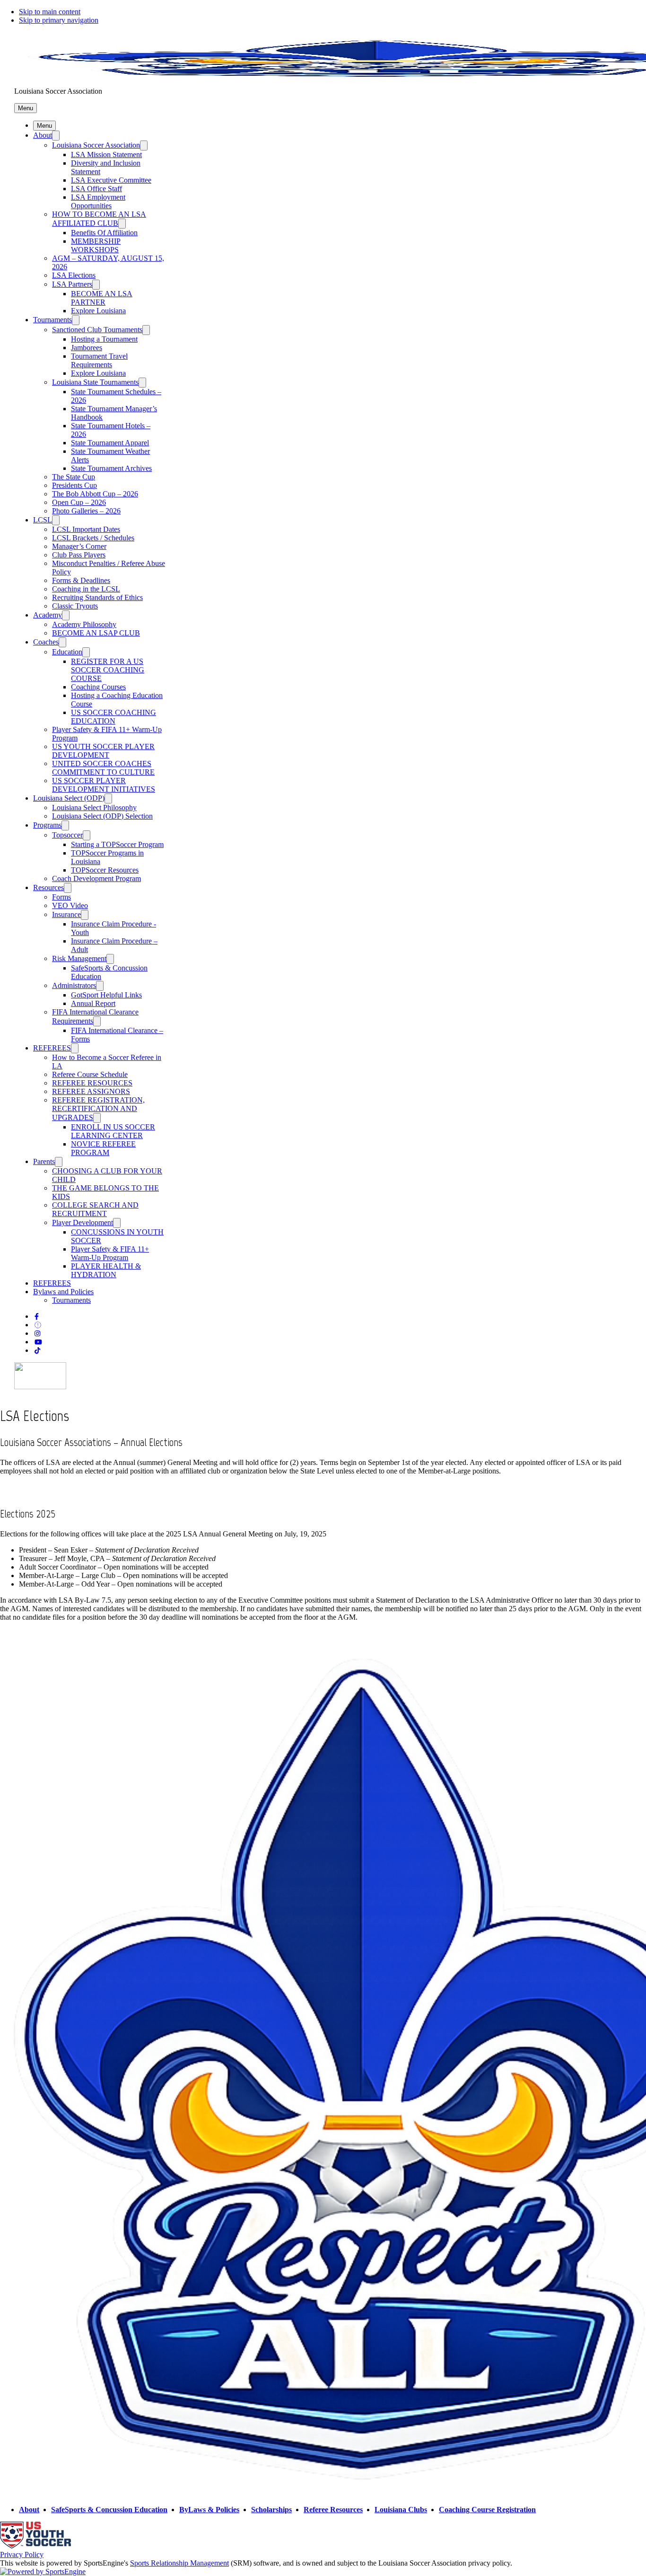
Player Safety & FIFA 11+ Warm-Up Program (110, 1253)
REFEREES (52, 1048)
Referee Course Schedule (90, 1074)
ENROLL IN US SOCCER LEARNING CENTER (113, 1131)
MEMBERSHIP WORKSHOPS (96, 245)
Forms (61, 897)
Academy (48, 615)
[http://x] (38, 1325)
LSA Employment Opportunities (98, 201)
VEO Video (70, 905)
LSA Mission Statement (106, 154)
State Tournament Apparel (110, 443)
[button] (26, 108)
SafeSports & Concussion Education (109, 2510)
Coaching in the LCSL (86, 589)
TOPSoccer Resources (105, 870)
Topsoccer (67, 835)
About (43, 135)
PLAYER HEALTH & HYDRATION (106, 1270)
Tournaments (52, 320)
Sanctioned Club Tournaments (97, 330)
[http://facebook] (37, 1317)
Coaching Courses (98, 687)
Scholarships (271, 2510)
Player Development (83, 1222)
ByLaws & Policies (209, 2510)
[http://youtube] (38, 1342)
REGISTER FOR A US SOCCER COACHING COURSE (108, 670)
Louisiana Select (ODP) (69, 798)
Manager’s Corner (79, 546)
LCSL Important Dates (86, 529)
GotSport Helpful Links (106, 995)
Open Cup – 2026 (79, 502)
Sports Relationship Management (179, 2563)
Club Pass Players (79, 555)
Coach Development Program (96, 878)
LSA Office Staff (96, 189)
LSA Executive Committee (111, 180)
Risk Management (79, 958)
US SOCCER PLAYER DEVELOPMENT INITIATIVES (104, 785)
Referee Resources (333, 2510)
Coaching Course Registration (487, 2510)
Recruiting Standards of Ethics (97, 597)
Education (67, 652)
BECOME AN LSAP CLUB (96, 633)
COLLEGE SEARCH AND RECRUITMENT (95, 1209)
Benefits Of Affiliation (104, 233)
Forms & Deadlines (81, 580)
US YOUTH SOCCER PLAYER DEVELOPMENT (103, 751)
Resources (48, 887)
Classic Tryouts (75, 606)
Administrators (74, 985)
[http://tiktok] (37, 1351)
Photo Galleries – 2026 (86, 511)
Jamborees (87, 348)
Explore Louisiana (98, 311)
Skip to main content (50, 12)
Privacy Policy (22, 2554)
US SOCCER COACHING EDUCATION (113, 717)
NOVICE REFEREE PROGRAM (103, 1148)
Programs (47, 825)
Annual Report (93, 1003)
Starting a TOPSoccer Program (117, 844)
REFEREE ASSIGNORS (91, 1091)
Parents (44, 1161)
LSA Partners (72, 284)
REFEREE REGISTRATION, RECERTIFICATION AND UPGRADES (98, 1109)
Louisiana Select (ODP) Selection (102, 816)
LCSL (43, 520)
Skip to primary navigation (59, 20)
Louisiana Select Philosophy (94, 807)
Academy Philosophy (84, 624)
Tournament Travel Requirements (99, 360)
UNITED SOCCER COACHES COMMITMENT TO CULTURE (103, 768)
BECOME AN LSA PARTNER (102, 298)
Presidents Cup (74, 485)
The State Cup (74, 477)
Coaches (46, 642)
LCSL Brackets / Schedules (93, 538)
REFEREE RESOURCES (92, 1083)
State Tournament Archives (111, 468)
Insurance (66, 914)
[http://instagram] (37, 1334)
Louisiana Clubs (401, 2510)
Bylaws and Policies (63, 1292)
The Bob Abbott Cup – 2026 (95, 494)
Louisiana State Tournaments (95, 382)
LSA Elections (74, 275)
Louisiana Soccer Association (96, 145)
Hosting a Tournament (104, 339)
